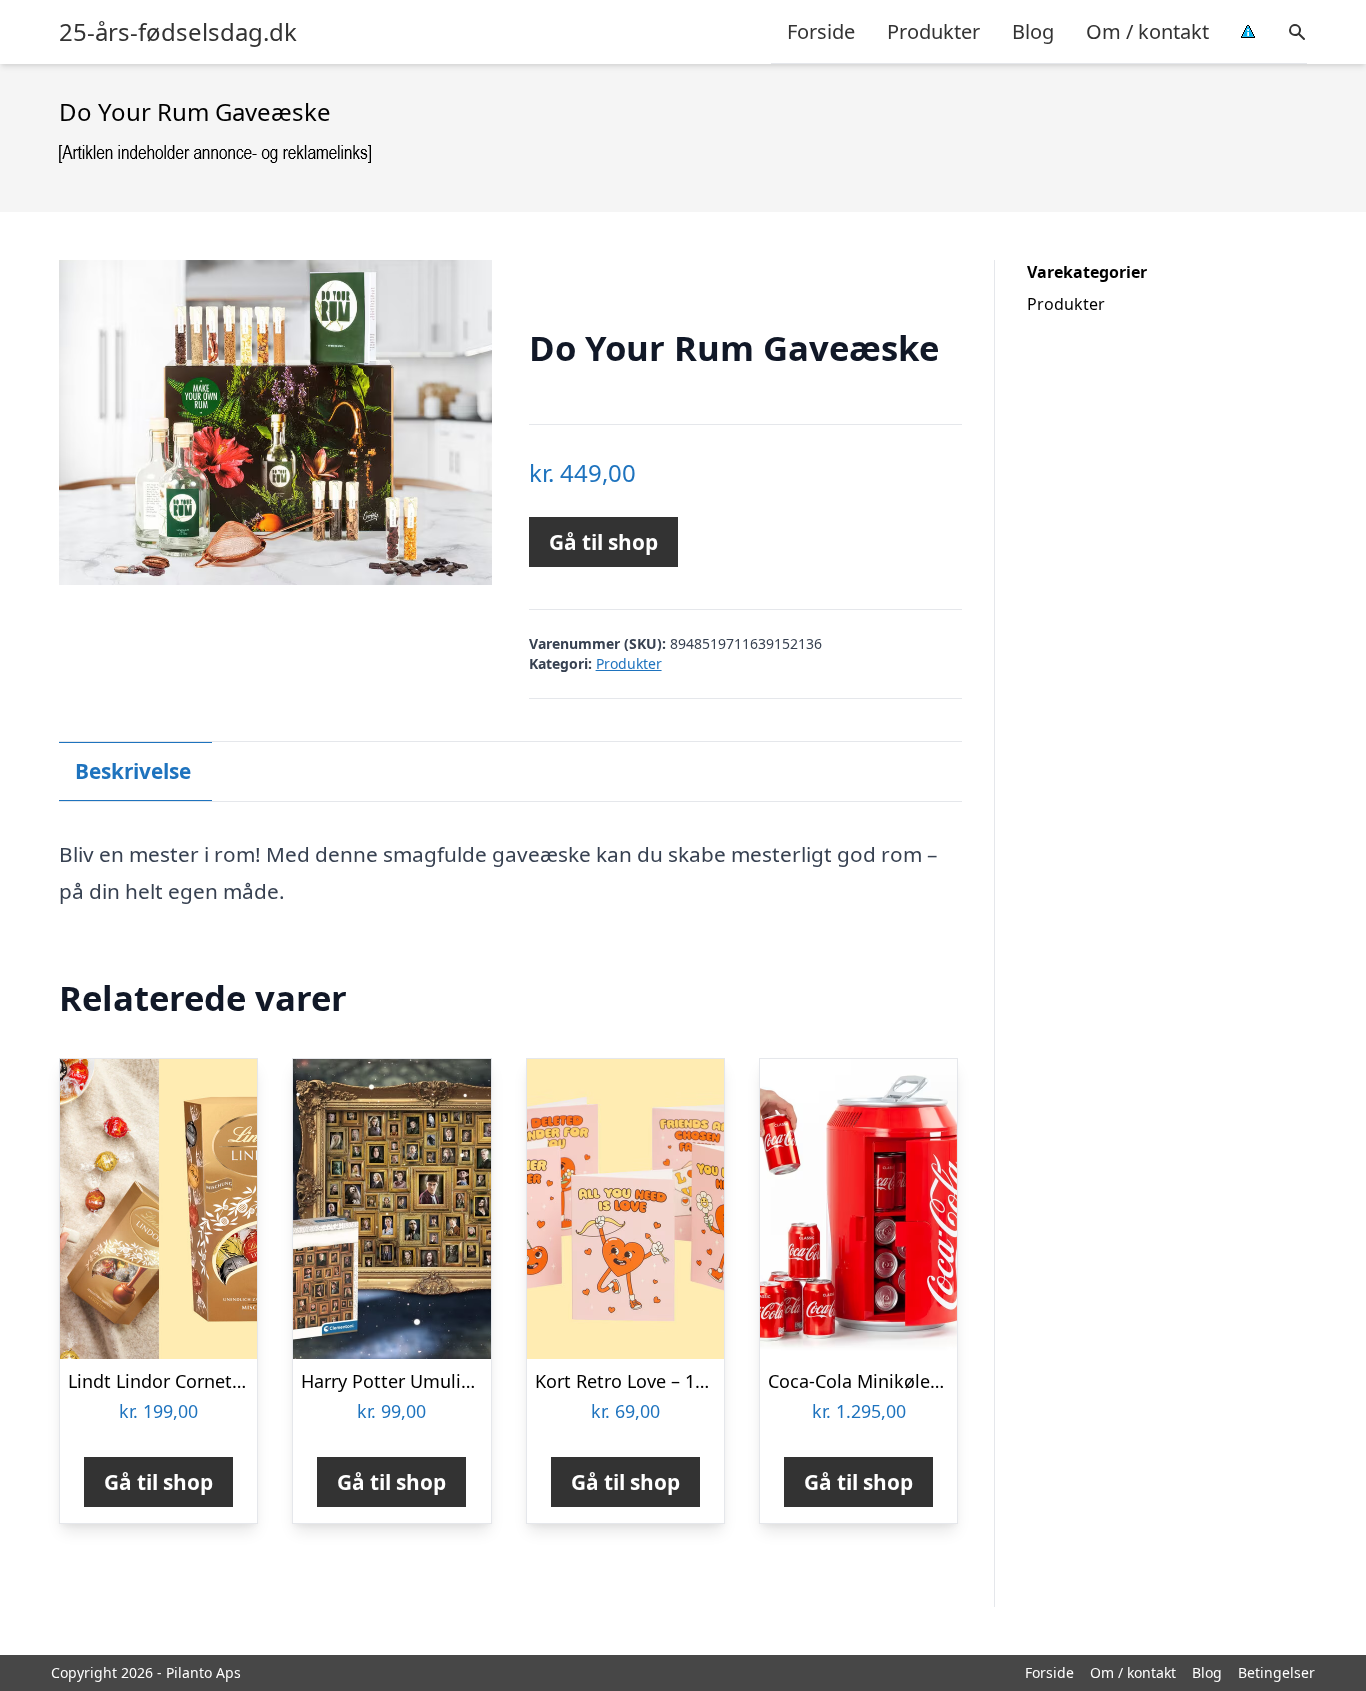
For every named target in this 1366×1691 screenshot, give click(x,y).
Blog (1033, 31)
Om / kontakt (1147, 31)
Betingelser (1276, 1672)
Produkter (933, 31)
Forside (821, 31)
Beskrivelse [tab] (133, 771)
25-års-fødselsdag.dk (178, 32)
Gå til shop (603, 542)
